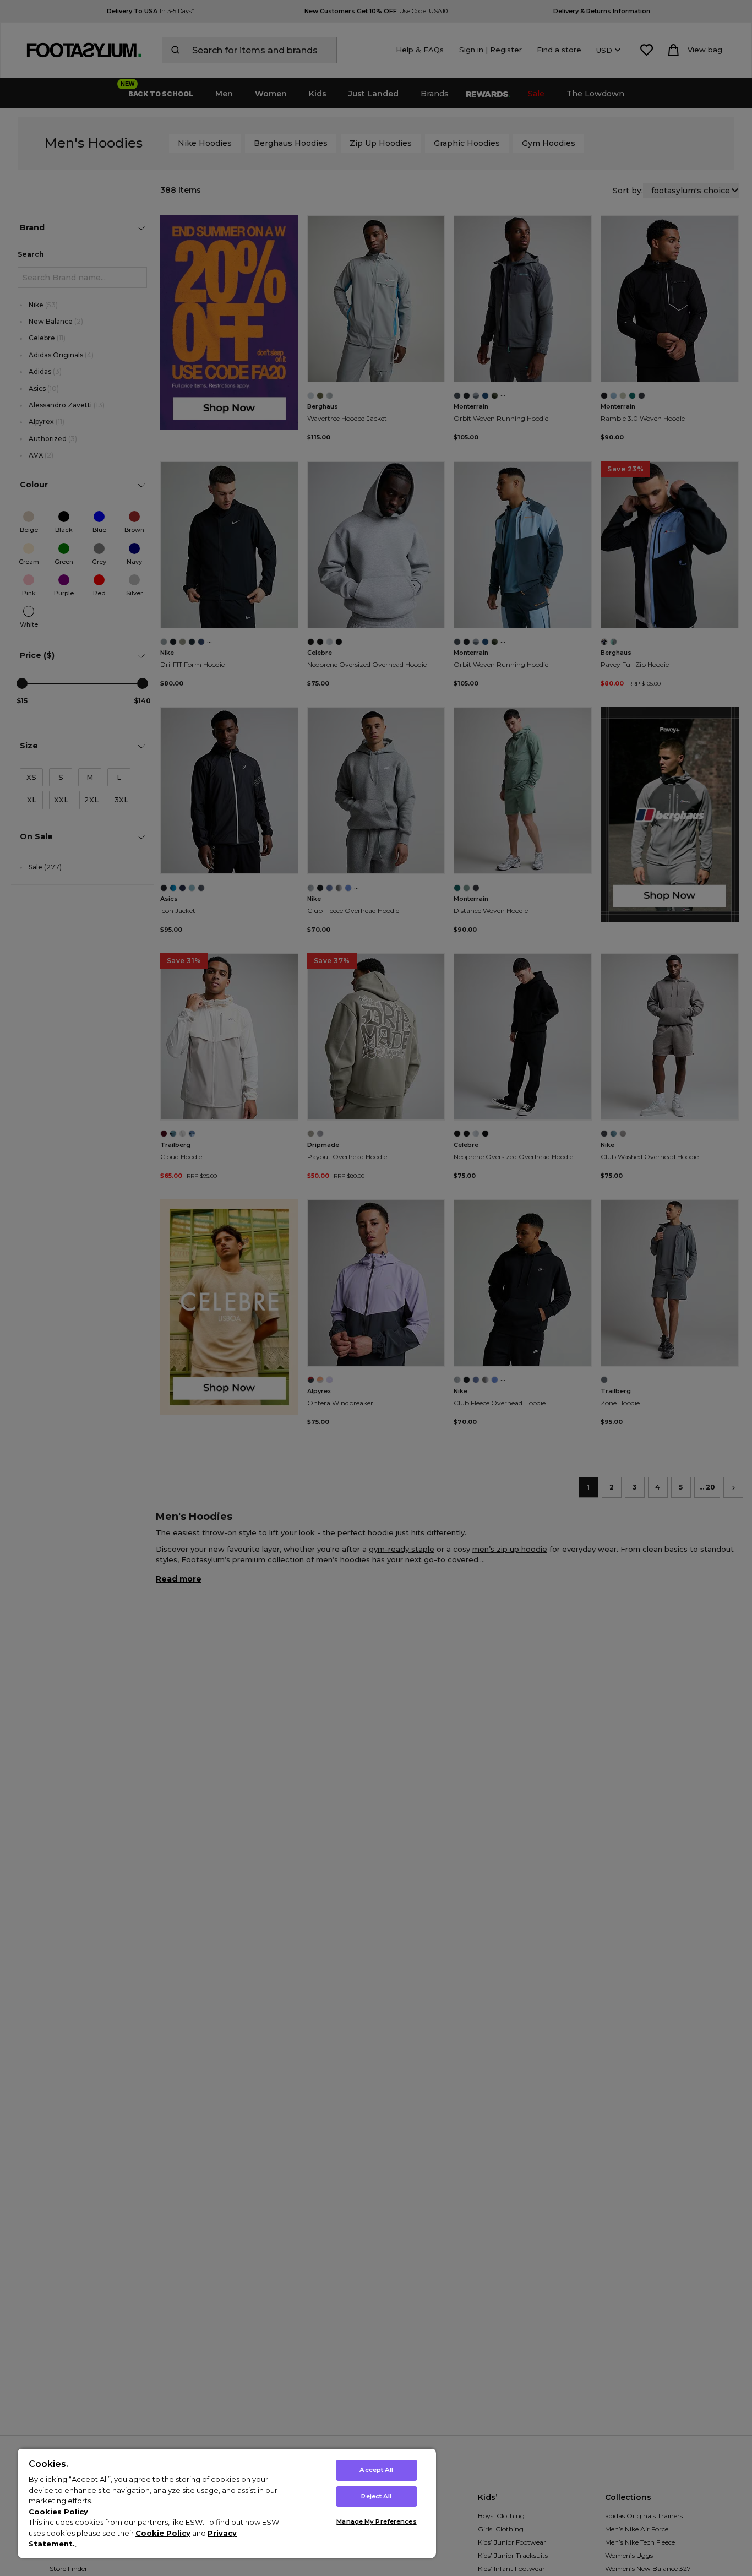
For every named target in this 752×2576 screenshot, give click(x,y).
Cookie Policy (163, 2533)
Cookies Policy (58, 2512)
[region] (227, 2503)
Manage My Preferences (376, 2521)
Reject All (376, 2496)
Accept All (376, 2470)
